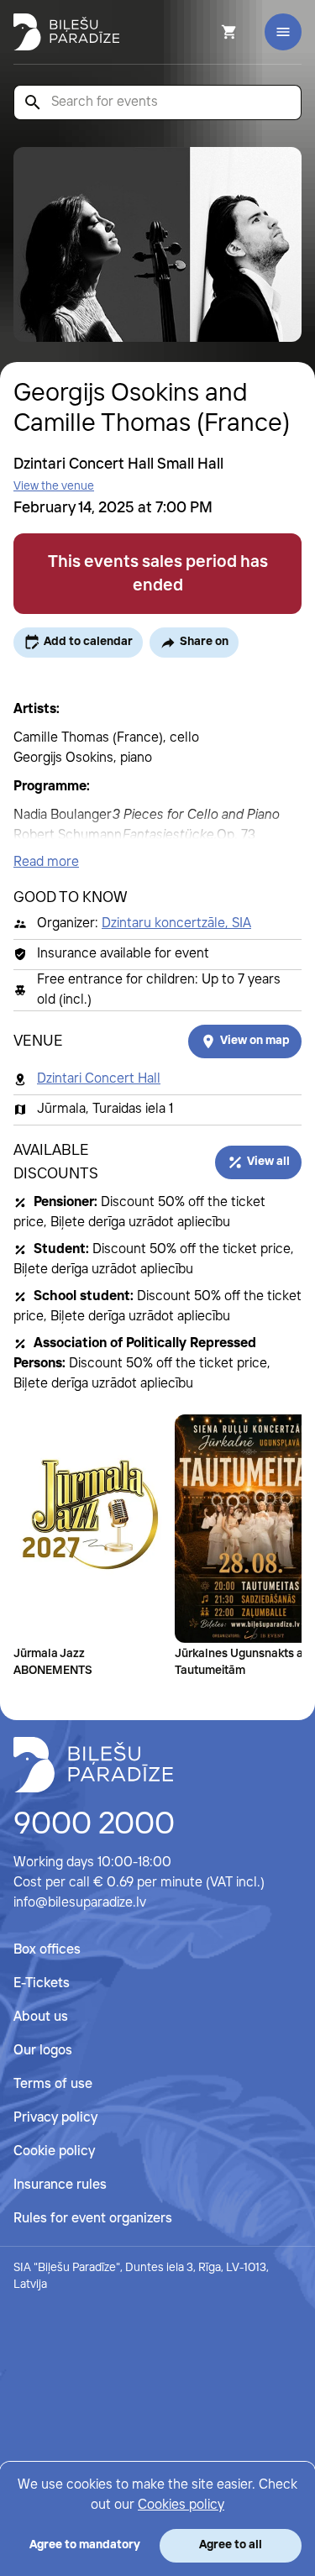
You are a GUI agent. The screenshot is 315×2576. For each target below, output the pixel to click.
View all (268, 1162)
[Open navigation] (283, 32)
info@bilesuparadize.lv (80, 1903)
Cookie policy (54, 2151)
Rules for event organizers (93, 2219)
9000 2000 (94, 1825)
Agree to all (231, 2545)
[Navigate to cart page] (207, 32)
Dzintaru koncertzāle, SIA (176, 923)
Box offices (47, 1950)
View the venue (54, 486)
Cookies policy (181, 2505)
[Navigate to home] (93, 1765)
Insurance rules (60, 2185)
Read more (46, 862)
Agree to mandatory (85, 2545)
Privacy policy (55, 2118)
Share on (204, 642)
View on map (255, 1041)
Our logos (43, 2051)
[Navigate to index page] (66, 32)
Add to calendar (88, 642)
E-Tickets (42, 1983)
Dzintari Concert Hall (99, 1079)
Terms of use (53, 2084)
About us (41, 2017)
